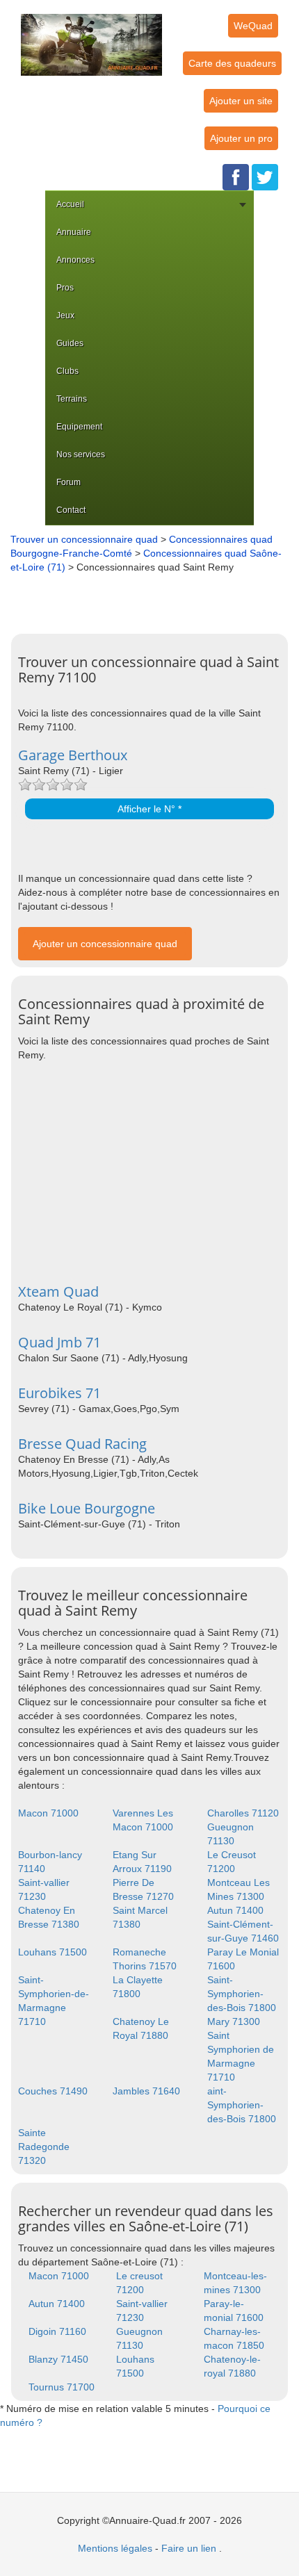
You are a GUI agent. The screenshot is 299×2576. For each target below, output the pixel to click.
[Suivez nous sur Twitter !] (265, 177)
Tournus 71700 (62, 2387)
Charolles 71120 (243, 1813)
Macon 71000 (48, 1813)
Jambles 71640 (146, 2091)
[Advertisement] (153, 598)
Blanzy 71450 (58, 2359)
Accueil (70, 204)
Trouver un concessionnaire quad (84, 539)
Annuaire (74, 232)
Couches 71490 (53, 2091)
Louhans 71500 (52, 1952)
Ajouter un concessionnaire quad (105, 944)
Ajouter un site (241, 101)
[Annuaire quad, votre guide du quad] (91, 37)
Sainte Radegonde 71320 (44, 2147)
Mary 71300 (234, 2021)
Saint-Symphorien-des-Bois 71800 (242, 1994)
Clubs (67, 371)
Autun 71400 (235, 1910)
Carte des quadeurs (232, 63)
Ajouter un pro (241, 138)
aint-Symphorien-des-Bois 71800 (242, 2105)
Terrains (72, 399)
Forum (68, 482)
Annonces (75, 260)
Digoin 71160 (57, 2331)
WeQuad (253, 26)
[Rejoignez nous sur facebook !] (236, 177)
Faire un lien (189, 2548)
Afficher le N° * (149, 809)
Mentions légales (115, 2548)
